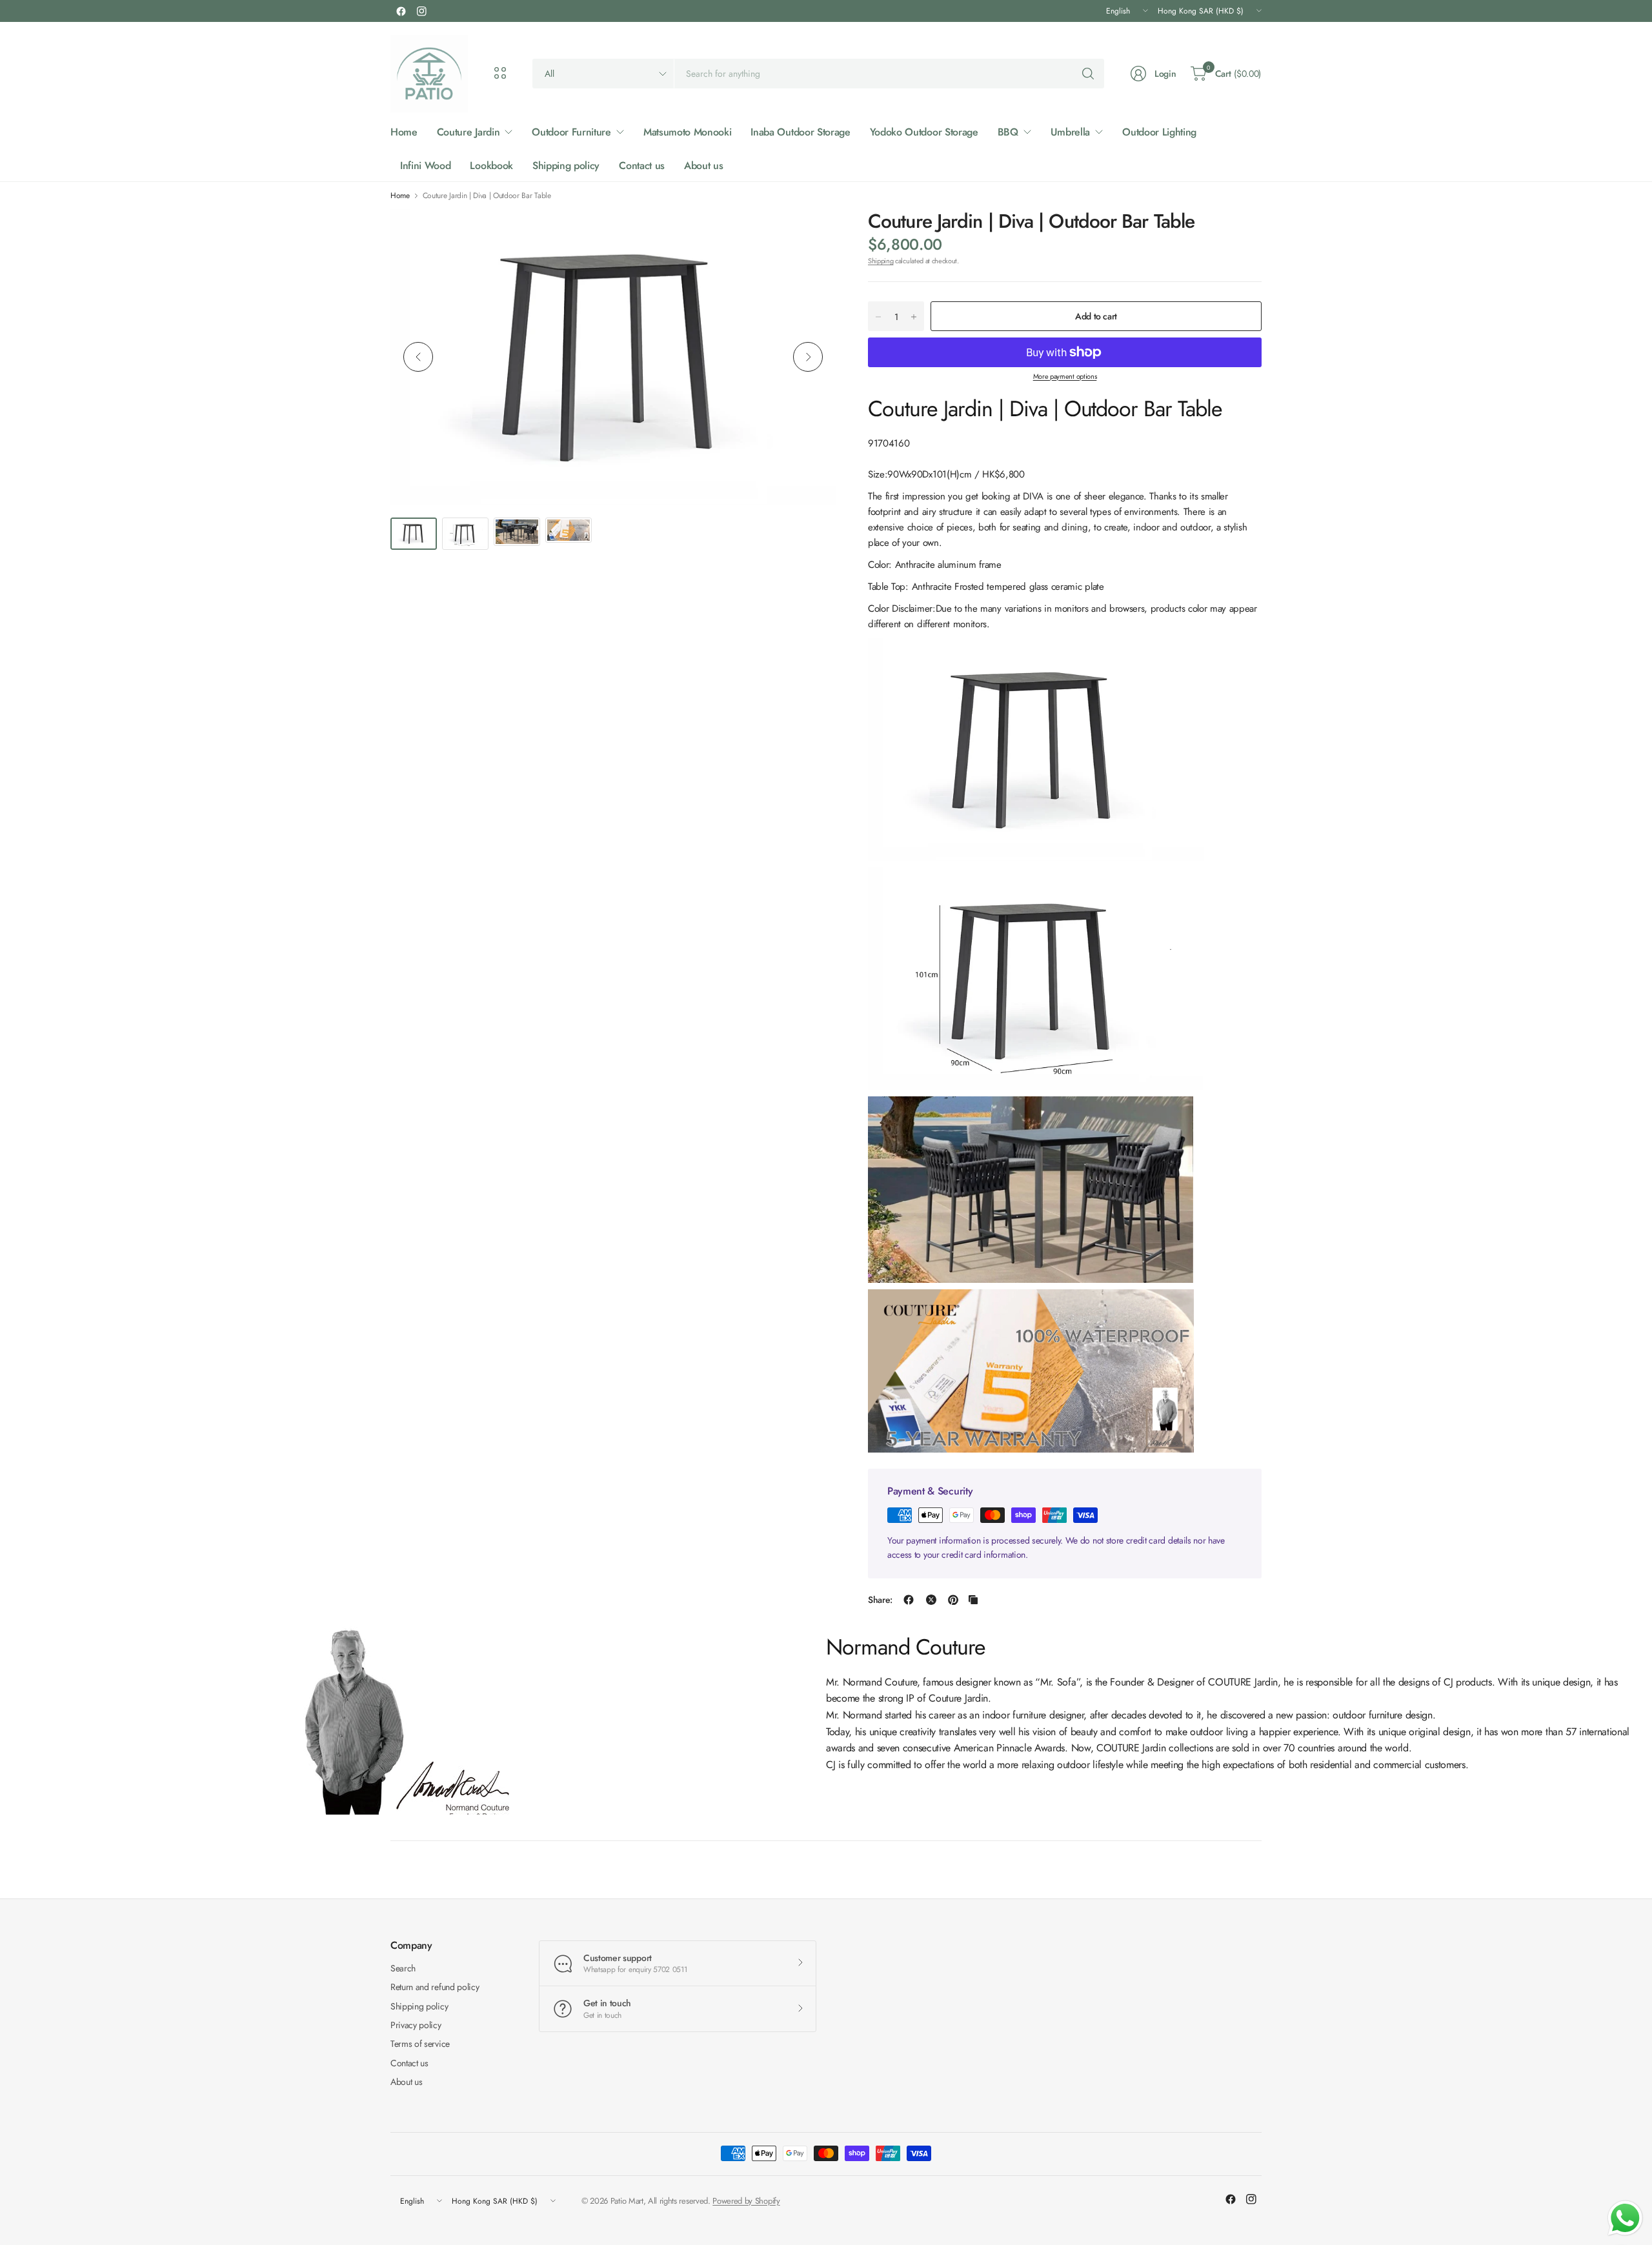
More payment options (1065, 376)
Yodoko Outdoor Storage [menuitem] (924, 132)
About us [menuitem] (703, 166)
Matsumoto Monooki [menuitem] (688, 132)
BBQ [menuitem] (1008, 132)
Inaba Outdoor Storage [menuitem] (800, 132)
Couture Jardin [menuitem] (468, 132)
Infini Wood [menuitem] (425, 166)
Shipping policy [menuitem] (566, 166)
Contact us (409, 2063)
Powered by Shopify (746, 2201)
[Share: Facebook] (909, 1600)
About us (406, 2082)
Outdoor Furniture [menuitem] (571, 132)
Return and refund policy (435, 1987)
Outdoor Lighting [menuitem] (1159, 132)
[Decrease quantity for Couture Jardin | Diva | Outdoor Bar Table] (878, 317)
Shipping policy (419, 2006)
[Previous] (418, 357)
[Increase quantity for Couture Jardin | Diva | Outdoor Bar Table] (914, 317)
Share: (880, 1600)
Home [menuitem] (404, 132)
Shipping (881, 261)
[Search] (1088, 74)
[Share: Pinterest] (953, 1600)
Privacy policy (416, 2025)
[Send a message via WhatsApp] (1625, 2218)
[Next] (808, 357)
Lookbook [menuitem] (491, 166)
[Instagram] (421, 11)
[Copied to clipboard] (973, 1600)
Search (403, 1968)
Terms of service (420, 2044)
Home (400, 196)
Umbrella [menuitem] (1070, 132)
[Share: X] (931, 1600)
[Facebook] (401, 11)
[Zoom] (811, 234)
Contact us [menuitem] (642, 166)
